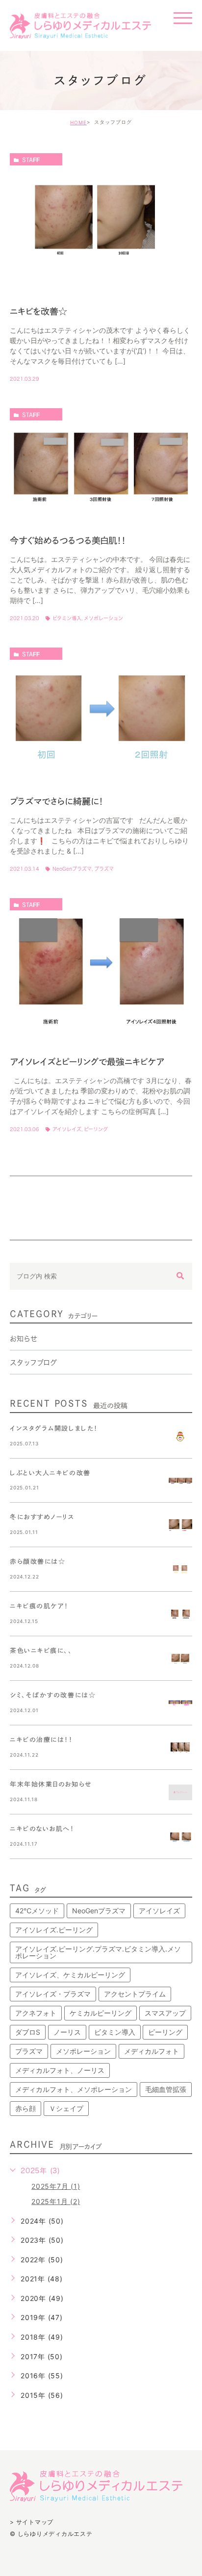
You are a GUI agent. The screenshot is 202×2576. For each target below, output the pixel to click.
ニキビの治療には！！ (41, 1740)
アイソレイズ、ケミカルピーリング (70, 1975)
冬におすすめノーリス (42, 1517)
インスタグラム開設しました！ (54, 1428)
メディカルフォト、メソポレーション (74, 2089)
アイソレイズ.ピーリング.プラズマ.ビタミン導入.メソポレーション (98, 1952)
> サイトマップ (32, 2522)
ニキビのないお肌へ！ (42, 1829)
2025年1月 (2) (56, 2201)
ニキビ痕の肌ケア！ (39, 1606)
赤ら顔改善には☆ (38, 1562)
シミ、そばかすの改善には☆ (53, 1695)
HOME (78, 122)
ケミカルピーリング (101, 2013)
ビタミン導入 (67, 618)
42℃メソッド (37, 1911)
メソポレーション (103, 618)
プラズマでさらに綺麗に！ (57, 801)
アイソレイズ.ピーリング (54, 1930)
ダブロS (28, 2032)
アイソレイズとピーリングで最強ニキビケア (87, 1061)
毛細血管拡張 (166, 2089)
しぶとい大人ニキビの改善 (50, 1473)
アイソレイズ (67, 1129)
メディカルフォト (151, 2051)
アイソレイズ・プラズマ (53, 1994)
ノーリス (67, 2032)
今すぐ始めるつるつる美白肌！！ (68, 540)
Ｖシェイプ (66, 2108)
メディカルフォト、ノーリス (60, 2070)
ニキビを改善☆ (38, 311)
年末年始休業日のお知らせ (51, 1784)
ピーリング (96, 1129)
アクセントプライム (135, 1994)
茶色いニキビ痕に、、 (41, 1651)
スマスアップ (165, 2013)
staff (31, 160)
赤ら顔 (25, 2108)
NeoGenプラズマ (72, 869)
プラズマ (104, 869)
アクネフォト (36, 2013)
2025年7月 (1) (56, 2186)
